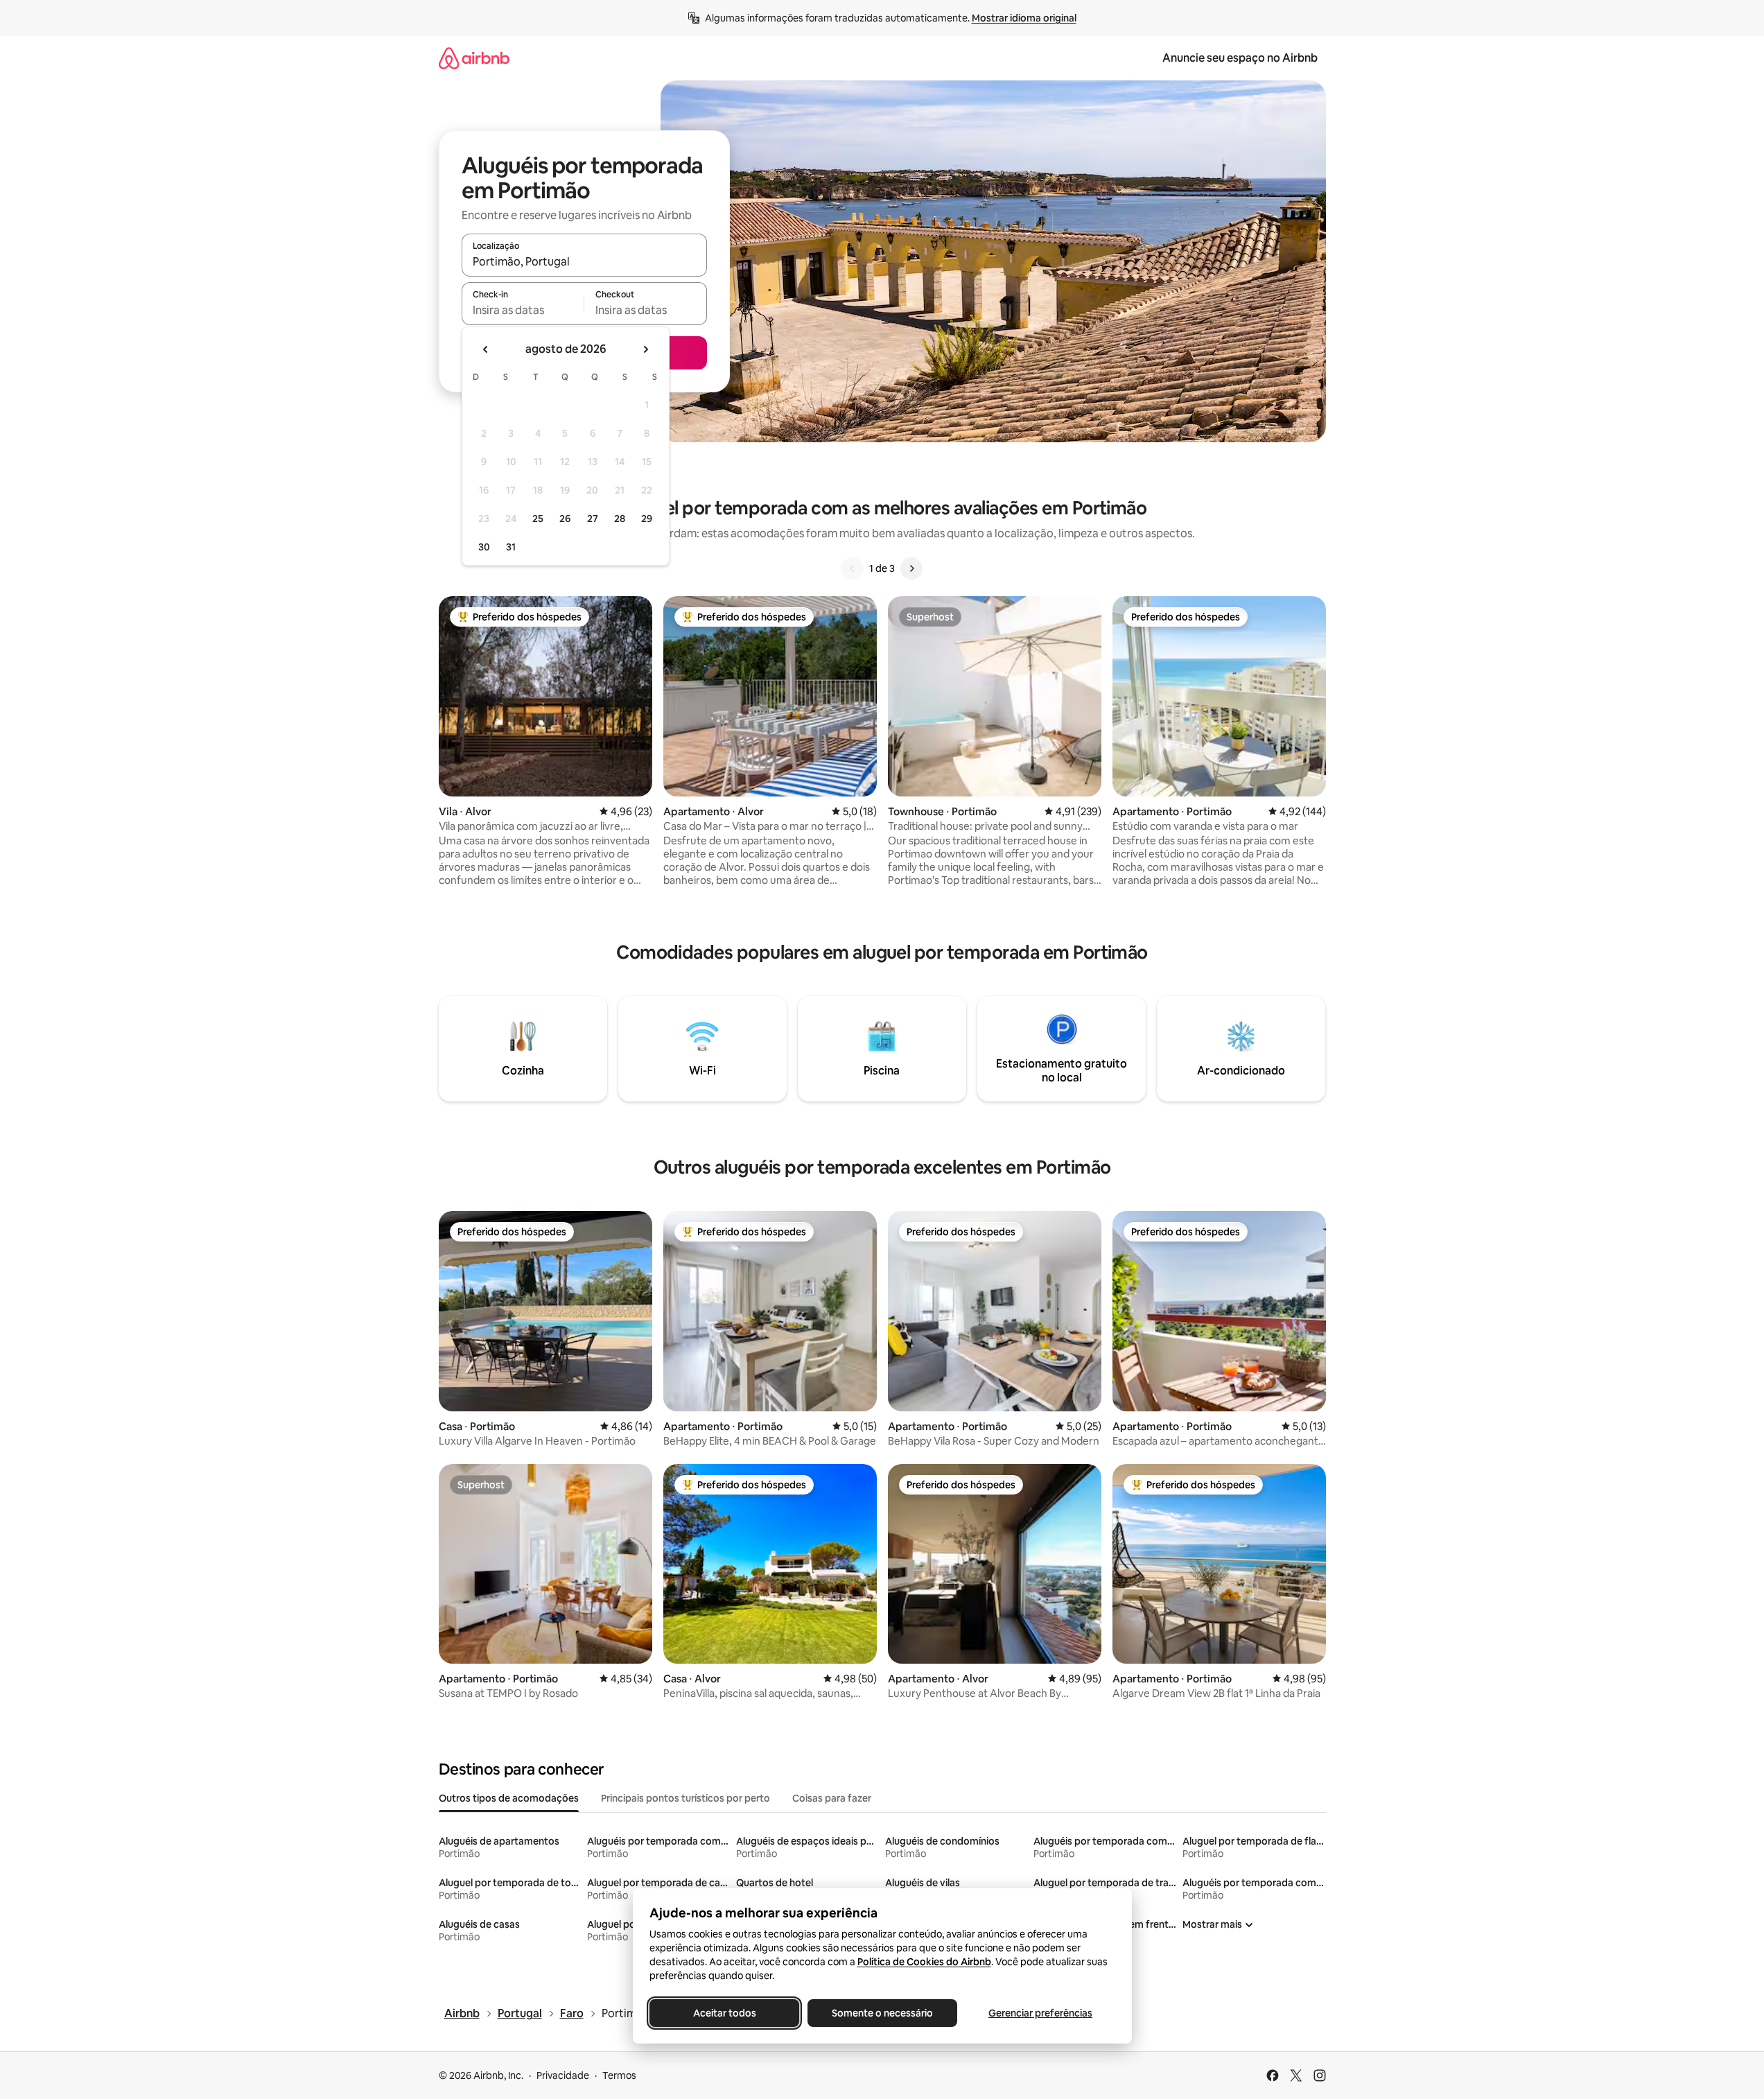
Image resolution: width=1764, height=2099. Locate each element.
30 (484, 547)
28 (620, 519)
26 (565, 519)
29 (647, 519)
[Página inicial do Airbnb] (474, 58)
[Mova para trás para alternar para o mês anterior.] (486, 349)
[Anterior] (853, 568)
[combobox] (584, 261)
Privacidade (563, 2075)
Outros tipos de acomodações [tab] (509, 1798)
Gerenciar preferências (1040, 2013)
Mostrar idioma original (1024, 18)
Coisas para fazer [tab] (832, 1798)
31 (511, 547)
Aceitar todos (724, 2013)
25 (538, 519)
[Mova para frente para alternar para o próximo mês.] (645, 349)
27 (593, 519)
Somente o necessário (882, 2013)
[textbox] (523, 310)
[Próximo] (911, 568)
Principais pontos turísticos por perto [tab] (685, 1798)
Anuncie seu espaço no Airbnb (1240, 58)
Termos (619, 2075)
